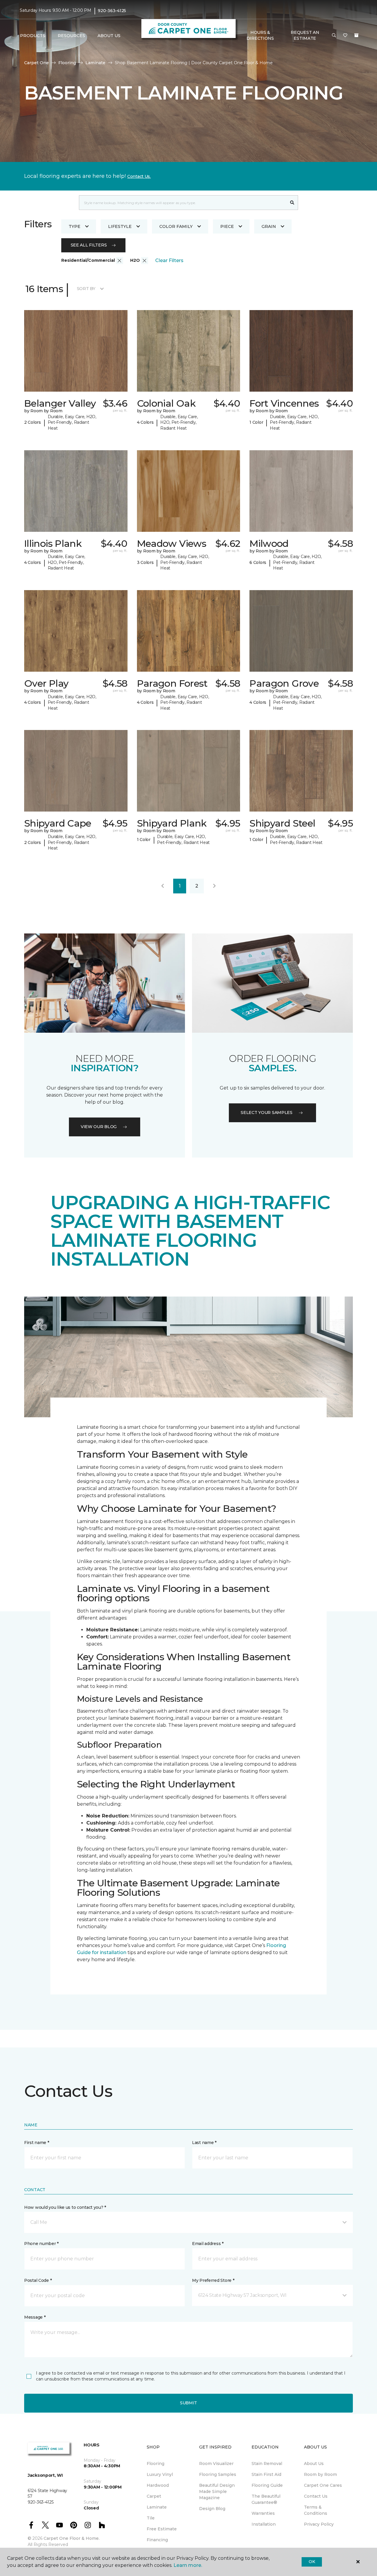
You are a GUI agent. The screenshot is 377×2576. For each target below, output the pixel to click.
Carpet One (37, 63)
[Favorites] (345, 36)
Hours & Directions (260, 35)
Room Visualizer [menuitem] (216, 2464)
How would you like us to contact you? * (65, 2207)
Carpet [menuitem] (154, 2496)
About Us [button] (109, 36)
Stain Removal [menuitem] (267, 2464)
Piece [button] (227, 226)
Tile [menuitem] (151, 2518)
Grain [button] (269, 226)
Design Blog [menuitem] (212, 2509)
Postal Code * (38, 2280)
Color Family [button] (176, 226)
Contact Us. (139, 176)
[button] (334, 36)
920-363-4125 (112, 11)
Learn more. (188, 2565)
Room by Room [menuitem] (320, 2474)
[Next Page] (214, 886)
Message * (35, 2317)
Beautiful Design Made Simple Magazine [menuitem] (217, 2491)
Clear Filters (169, 260)
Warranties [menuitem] (263, 2513)
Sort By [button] (86, 289)
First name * (37, 2143)
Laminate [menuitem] (157, 2507)
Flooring (67, 63)
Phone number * (41, 2244)
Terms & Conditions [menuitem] (316, 2510)
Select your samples (267, 1112)
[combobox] (183, 203)
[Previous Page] (163, 886)
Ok (312, 2562)
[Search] (292, 203)
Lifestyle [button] (120, 226)
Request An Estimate (305, 35)
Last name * (204, 2143)
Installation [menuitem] (264, 2524)
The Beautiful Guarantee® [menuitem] (266, 2499)
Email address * (208, 2244)
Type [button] (75, 226)
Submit (188, 2403)
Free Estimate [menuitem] (162, 2529)
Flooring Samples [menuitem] (218, 2474)
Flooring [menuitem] (156, 2464)
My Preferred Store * (213, 2280)
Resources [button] (71, 36)
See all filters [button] (89, 245)
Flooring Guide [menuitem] (267, 2485)
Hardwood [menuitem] (158, 2485)
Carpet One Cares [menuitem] (323, 2485)
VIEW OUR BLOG (99, 1127)
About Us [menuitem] (314, 2464)
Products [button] (33, 36)
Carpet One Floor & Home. (72, 2538)
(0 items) (356, 35)
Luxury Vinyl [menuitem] (160, 2474)
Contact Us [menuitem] (316, 2496)
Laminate (95, 63)
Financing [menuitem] (157, 2540)
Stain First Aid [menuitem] (266, 2474)
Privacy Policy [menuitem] (319, 2524)
